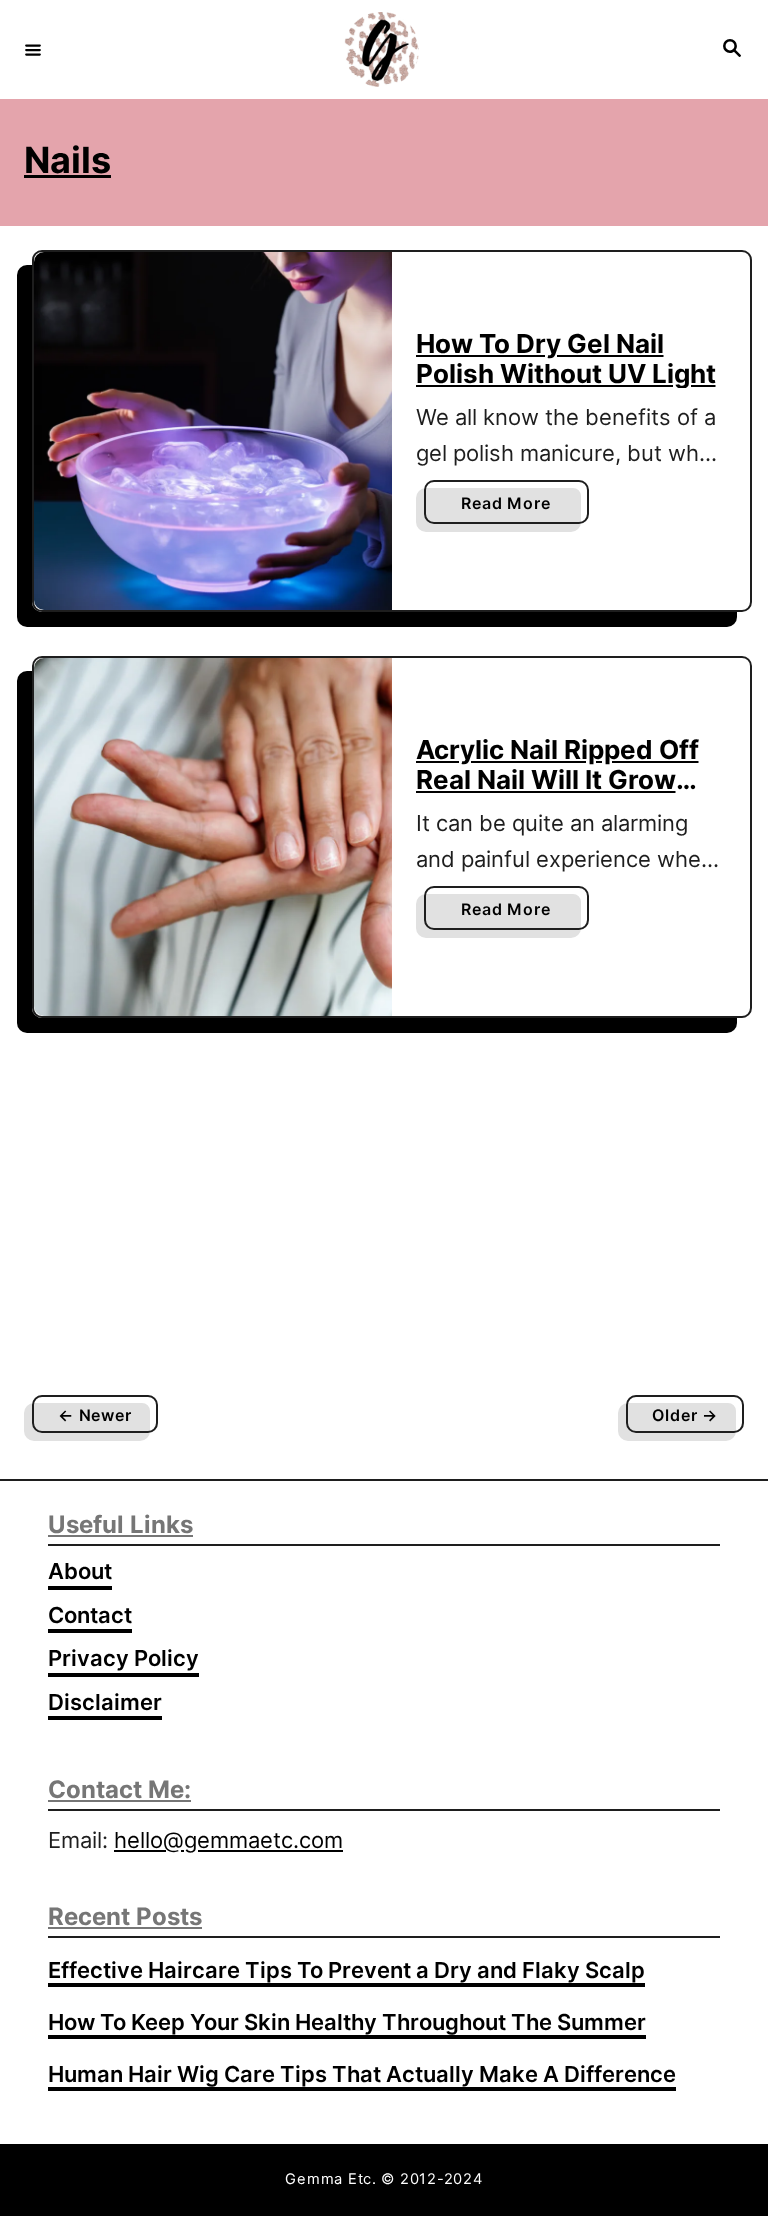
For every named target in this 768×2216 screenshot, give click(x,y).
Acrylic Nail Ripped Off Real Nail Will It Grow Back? (557, 779)
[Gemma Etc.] (381, 49)
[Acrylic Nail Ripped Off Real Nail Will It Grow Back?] (213, 837)
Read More (513, 508)
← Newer (95, 1415)
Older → (685, 1415)
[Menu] (33, 49)
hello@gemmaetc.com (228, 1840)
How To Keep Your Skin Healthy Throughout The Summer (347, 2022)
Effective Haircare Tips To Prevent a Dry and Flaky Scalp (346, 1970)
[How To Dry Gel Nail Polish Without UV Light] (213, 431)
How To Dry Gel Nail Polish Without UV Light (566, 358)
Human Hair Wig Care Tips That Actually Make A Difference (362, 2074)
